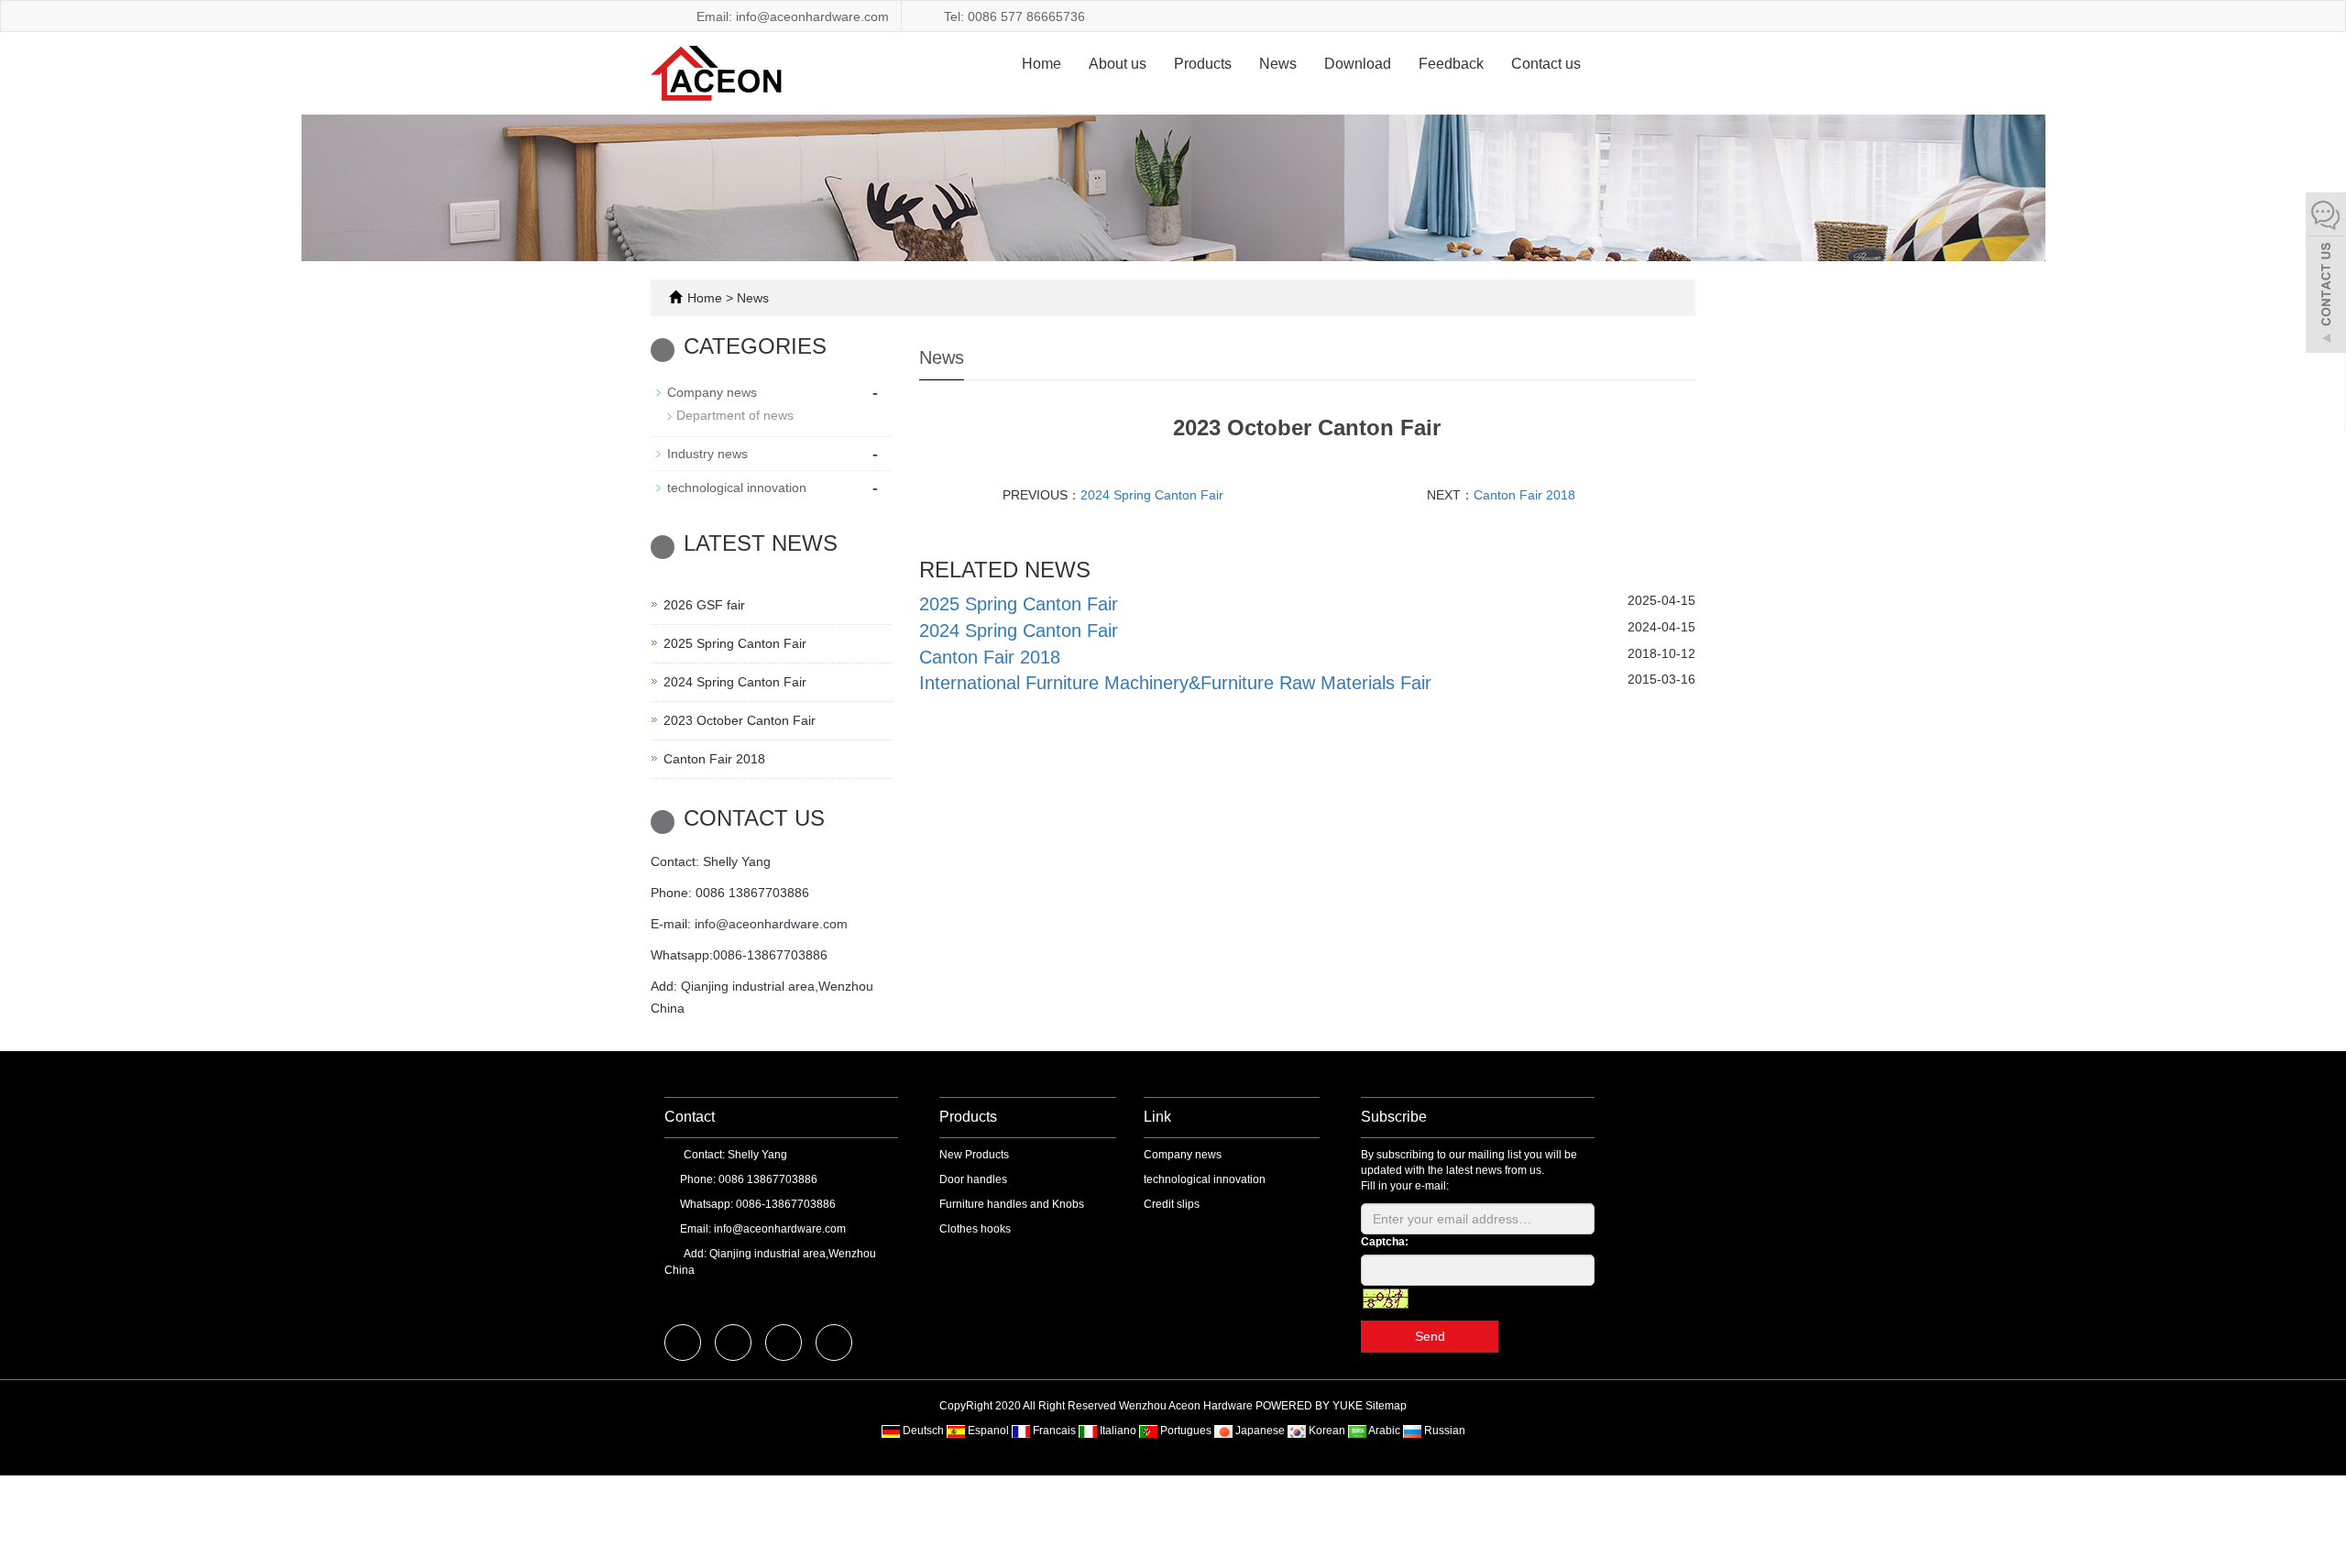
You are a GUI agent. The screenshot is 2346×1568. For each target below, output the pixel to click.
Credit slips (1172, 1204)
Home (1041, 64)
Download (1358, 64)
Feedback (1451, 64)
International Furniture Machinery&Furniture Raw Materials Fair (1175, 683)
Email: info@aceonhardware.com (791, 16)
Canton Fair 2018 (1524, 495)
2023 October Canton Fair (740, 720)
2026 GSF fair (704, 605)
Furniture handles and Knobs (1012, 1204)
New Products (974, 1155)
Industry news (707, 454)
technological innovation (737, 488)
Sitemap (1386, 1406)
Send (1430, 1336)
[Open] (2326, 275)
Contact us (1546, 64)
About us (1118, 64)
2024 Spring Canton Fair (1152, 495)
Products (1203, 64)
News (1278, 64)
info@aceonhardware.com (771, 924)
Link (1157, 1117)
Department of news (735, 415)
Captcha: (1385, 1242)
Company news (712, 392)
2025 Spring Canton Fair (1019, 604)
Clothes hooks (975, 1229)
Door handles (973, 1179)
